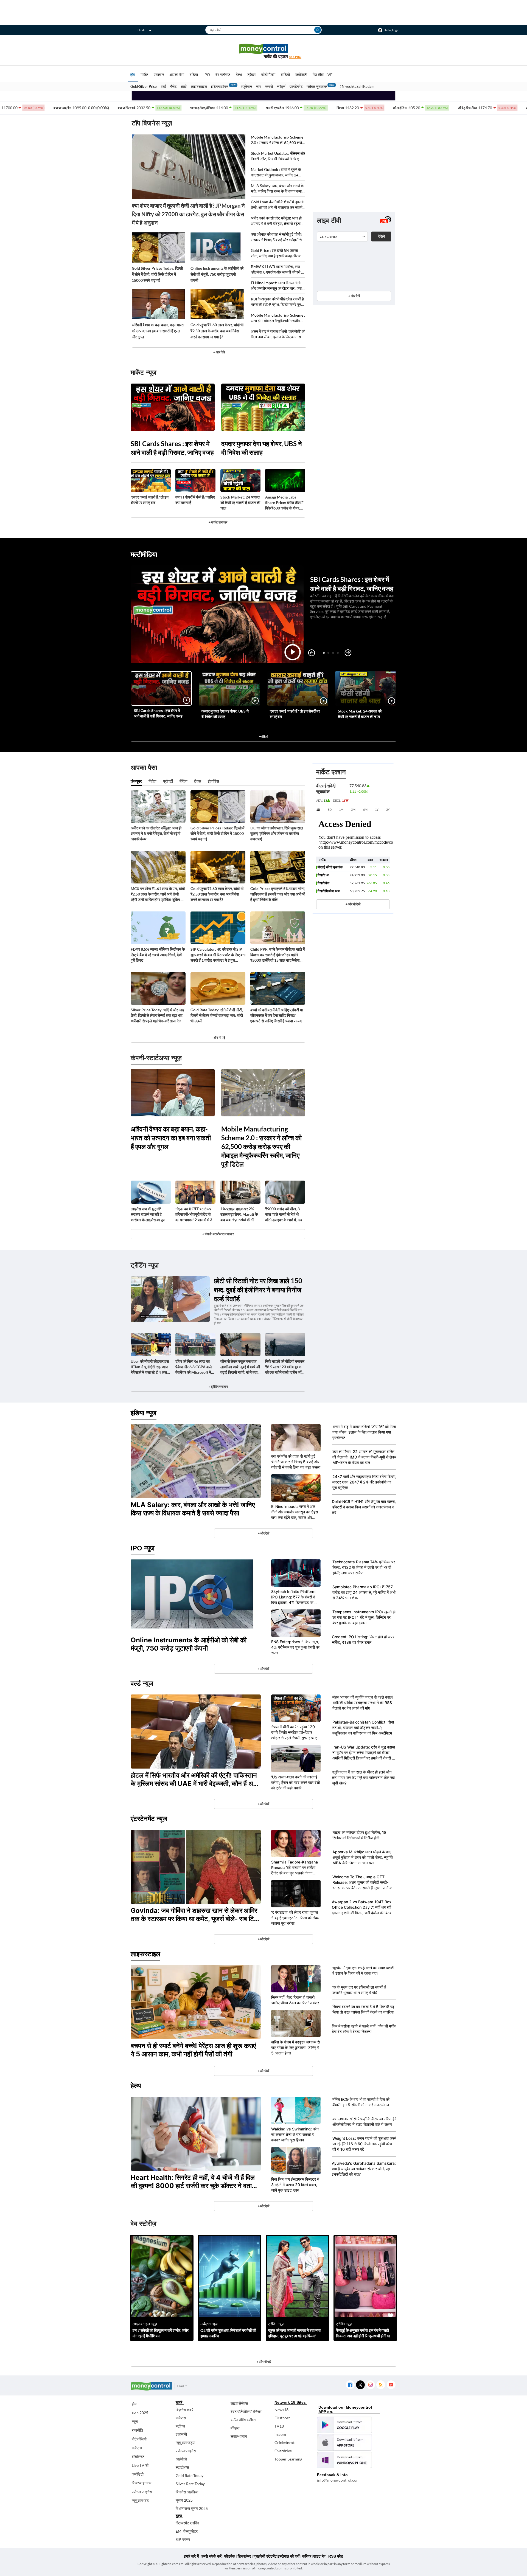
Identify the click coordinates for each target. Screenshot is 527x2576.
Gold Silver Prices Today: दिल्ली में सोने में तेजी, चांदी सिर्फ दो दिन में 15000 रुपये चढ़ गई (157, 274)
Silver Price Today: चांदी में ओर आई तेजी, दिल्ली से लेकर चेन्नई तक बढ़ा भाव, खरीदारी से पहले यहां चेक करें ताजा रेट (157, 1015)
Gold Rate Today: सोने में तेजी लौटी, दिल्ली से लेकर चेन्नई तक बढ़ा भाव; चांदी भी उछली (217, 1015)
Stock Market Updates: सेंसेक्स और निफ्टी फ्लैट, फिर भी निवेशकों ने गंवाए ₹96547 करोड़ (278, 156)
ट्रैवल (251, 74)
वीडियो (285, 74)
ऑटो (184, 86)
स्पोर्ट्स (281, 86)
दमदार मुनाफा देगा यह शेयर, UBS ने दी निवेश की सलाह (262, 448)
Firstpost (282, 2418)
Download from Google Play (344, 2425)
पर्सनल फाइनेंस (142, 2492)
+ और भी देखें (353, 904)
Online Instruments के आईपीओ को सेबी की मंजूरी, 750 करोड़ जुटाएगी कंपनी (217, 274)
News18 (281, 2410)
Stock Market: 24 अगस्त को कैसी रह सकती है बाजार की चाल (240, 502)
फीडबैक (230, 2556)
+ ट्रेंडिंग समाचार (218, 1386)
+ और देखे (219, 352)
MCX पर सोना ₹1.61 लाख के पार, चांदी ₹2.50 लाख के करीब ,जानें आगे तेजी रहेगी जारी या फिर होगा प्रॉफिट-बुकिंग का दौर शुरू (158, 894)
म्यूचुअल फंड (140, 2500)
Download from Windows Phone (344, 2460)
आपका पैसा (177, 74)
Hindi (141, 30)
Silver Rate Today (190, 2484)
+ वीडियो (263, 737)
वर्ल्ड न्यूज (142, 1683)
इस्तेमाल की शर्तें (289, 2556)
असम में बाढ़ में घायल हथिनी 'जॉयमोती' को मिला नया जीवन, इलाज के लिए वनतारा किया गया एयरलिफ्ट (278, 334)
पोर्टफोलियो (139, 2439)
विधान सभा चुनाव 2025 (192, 2508)
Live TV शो (140, 2465)
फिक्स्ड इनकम (141, 2483)
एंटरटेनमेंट (296, 86)
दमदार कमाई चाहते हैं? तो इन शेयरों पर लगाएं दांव (150, 500)
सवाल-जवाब (239, 2436)
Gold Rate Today (190, 2475)
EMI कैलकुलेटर (187, 2531)
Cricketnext (284, 2443)
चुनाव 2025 (184, 2500)
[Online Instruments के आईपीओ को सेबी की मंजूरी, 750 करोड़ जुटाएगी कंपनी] (217, 247)
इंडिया (194, 74)
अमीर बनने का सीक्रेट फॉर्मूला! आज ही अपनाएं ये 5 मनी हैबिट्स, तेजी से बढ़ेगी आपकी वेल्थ (276, 221)
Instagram (370, 2385)
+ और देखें (354, 296)
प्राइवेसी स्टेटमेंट (265, 2556)
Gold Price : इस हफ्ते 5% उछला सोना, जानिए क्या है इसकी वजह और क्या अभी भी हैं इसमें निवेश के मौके (277, 253)
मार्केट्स (137, 2448)
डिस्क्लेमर (244, 2556)
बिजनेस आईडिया (187, 2492)
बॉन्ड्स (235, 2428)
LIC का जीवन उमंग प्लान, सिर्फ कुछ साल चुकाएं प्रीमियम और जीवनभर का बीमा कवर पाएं (277, 833)
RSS (381, 2385)
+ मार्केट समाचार (218, 522)
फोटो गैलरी (268, 74)
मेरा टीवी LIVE (323, 74)
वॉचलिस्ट (138, 2457)
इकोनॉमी (181, 2434)
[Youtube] (391, 2385)
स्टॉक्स (180, 2426)
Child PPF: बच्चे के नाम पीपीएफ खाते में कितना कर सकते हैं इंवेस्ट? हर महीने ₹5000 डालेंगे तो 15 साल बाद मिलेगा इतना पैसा (277, 955)
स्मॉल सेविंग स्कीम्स (243, 2420)
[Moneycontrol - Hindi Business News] (263, 51)
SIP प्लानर (183, 2539)
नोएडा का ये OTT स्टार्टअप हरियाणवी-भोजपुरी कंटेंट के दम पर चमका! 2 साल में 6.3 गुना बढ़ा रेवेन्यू (194, 1214)
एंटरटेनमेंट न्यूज (149, 1819)
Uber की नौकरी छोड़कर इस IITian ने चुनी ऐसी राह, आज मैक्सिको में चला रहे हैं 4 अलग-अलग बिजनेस (150, 1367)
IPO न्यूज (143, 1548)
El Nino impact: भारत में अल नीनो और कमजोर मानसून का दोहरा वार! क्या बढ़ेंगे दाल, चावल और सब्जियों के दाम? (276, 286)
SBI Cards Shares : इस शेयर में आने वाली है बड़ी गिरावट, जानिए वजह (172, 448)
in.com (280, 2434)
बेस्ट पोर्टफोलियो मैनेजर (246, 2412)
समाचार (159, 74)
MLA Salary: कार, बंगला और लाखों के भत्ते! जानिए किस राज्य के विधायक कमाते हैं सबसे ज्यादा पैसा (277, 189)
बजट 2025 (140, 2413)
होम (133, 74)
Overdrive (283, 2451)
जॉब (259, 86)
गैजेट (173, 86)
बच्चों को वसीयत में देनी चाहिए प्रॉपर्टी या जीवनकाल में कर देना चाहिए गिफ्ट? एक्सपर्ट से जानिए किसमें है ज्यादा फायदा (277, 1015)
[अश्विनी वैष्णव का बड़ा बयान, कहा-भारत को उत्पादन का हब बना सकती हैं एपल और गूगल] (158, 304)
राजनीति (137, 2430)
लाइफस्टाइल (199, 86)
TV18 (279, 2426)
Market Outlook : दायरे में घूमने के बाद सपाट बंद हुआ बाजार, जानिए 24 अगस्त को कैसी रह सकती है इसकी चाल (277, 172)
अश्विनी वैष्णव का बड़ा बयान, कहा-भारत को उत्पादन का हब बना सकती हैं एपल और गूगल (158, 331)
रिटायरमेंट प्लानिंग (187, 2523)
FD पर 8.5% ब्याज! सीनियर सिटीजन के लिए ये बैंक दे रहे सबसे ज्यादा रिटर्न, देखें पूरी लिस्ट (158, 955)
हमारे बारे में (191, 2556)
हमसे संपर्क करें (211, 2556)
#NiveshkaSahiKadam (357, 86)
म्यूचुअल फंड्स (185, 2443)
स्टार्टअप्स (182, 2467)
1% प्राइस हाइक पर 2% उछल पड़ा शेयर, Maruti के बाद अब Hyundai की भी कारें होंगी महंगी (240, 1214)
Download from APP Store (344, 2442)
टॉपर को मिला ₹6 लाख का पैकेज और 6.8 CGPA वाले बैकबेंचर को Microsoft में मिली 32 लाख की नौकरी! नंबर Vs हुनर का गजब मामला (195, 1367)
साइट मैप (319, 2556)
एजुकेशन (246, 86)
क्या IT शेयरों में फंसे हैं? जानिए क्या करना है (195, 500)
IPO (207, 74)
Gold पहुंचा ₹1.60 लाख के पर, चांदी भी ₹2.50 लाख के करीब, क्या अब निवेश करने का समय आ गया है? (217, 331)
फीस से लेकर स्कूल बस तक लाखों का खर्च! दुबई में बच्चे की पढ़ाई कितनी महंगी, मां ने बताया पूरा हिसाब (240, 1367)
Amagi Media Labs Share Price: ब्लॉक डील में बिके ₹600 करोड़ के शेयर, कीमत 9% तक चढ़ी (284, 503)
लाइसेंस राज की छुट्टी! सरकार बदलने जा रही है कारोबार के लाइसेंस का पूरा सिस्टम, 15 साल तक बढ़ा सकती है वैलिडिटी (148, 1214)
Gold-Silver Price (144, 86)
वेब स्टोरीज (223, 74)
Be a (295, 57)
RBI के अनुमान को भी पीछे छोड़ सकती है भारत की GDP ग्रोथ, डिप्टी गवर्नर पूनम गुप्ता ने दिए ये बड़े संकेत (277, 302)
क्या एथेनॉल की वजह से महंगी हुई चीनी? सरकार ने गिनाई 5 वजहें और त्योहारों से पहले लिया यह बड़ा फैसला (277, 237)
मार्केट (144, 74)
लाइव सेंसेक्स (239, 2403)
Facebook (350, 2385)
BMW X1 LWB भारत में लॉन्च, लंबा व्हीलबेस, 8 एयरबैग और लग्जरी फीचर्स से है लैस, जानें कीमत (277, 270)
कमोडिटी (301, 74)
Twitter (360, 2385)
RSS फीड (336, 2556)
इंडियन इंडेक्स (220, 86)
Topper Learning (288, 2459)
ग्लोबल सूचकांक (317, 86)
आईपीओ (181, 2459)
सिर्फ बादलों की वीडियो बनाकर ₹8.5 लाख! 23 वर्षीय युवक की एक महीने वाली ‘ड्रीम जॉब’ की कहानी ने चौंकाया (285, 1367)
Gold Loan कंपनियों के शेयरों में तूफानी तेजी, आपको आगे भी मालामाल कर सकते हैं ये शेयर (278, 205)
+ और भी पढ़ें (218, 1038)
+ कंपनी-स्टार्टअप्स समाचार (218, 1234)
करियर (307, 2556)
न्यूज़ (135, 2421)
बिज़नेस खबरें (184, 2410)
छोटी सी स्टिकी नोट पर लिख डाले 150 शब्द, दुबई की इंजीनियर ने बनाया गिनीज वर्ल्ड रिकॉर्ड (258, 1290)
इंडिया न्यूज (144, 1413)
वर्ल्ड (163, 86)
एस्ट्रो (269, 86)
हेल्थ (239, 74)
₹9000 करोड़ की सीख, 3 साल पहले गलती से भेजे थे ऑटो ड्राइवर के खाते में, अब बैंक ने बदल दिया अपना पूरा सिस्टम (284, 1214)
